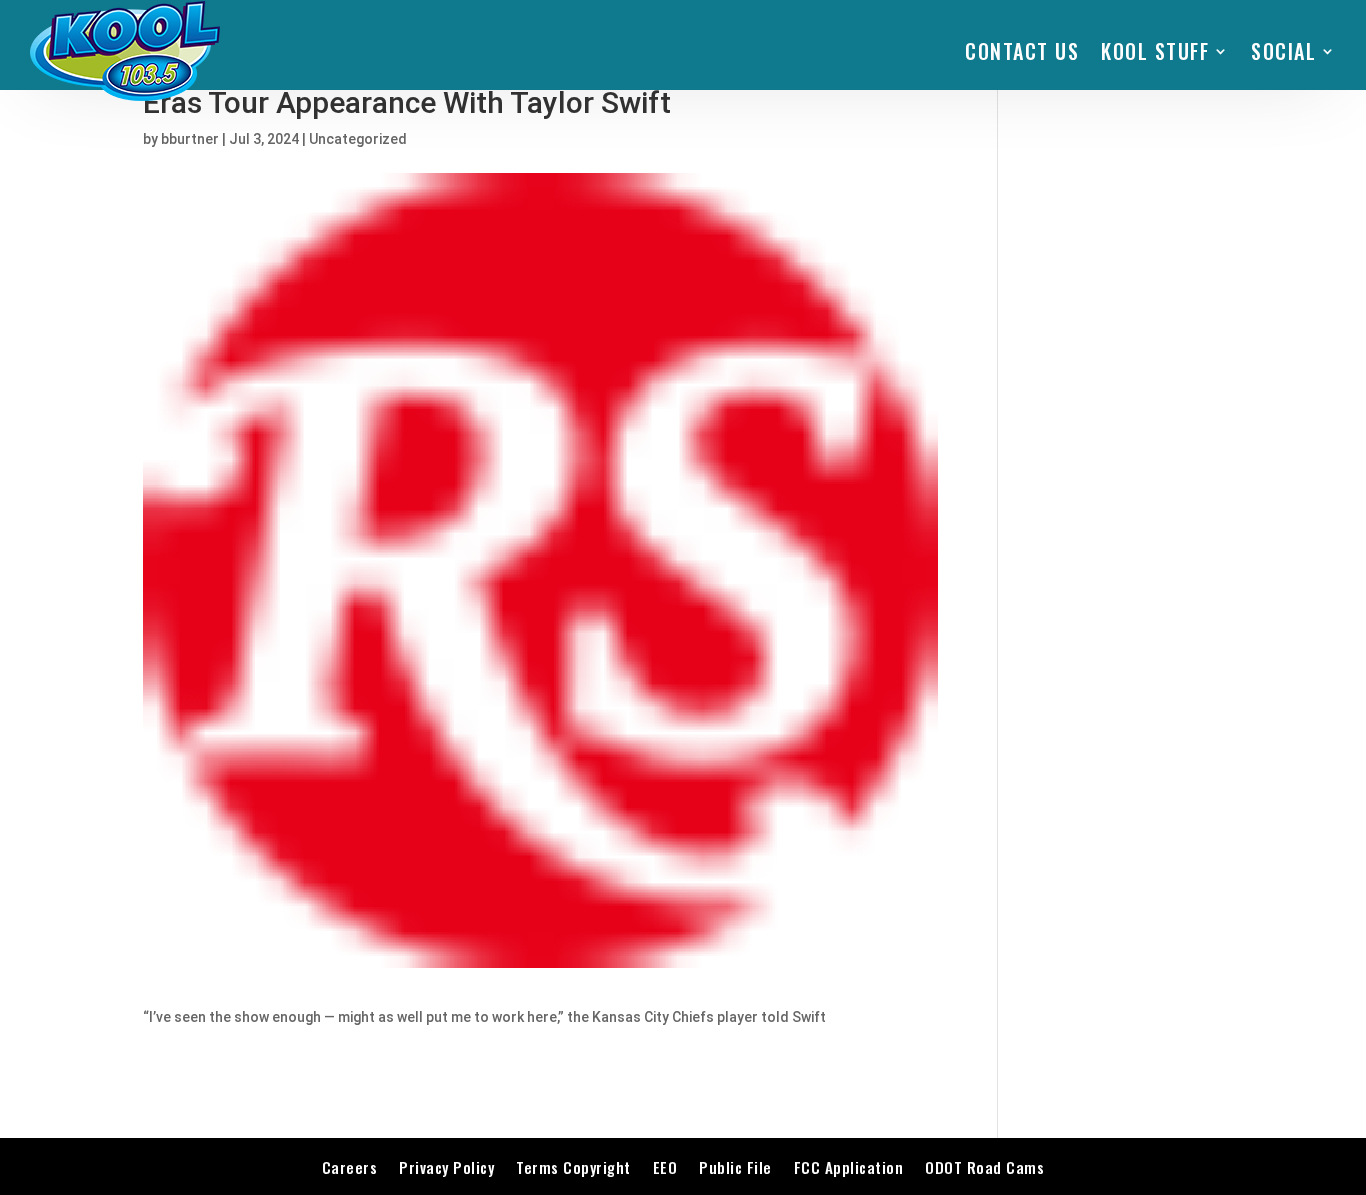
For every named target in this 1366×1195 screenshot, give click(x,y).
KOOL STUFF (1155, 51)
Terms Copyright (573, 1167)
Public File (735, 1167)
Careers (350, 1167)
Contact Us (1022, 51)
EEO (665, 1167)
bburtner (190, 139)
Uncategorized (358, 139)
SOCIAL (1283, 51)
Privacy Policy (446, 1167)
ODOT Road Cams (984, 1167)
